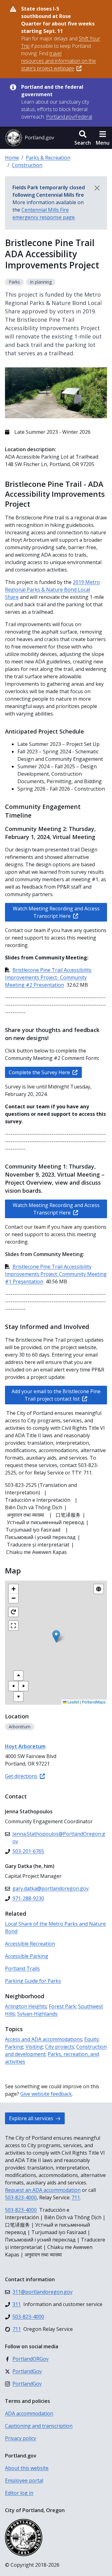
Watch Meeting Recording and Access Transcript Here (56, 912)
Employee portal (24, 2480)
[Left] (13, 1686)
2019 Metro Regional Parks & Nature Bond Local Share (52, 590)
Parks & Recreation (48, 158)
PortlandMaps (94, 1702)
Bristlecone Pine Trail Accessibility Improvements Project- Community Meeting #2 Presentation (48, 977)
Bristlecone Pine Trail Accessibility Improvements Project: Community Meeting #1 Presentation (56, 1274)
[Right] (23, 1686)
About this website (27, 2468)
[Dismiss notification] (97, 188)
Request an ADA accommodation (43, 2190)
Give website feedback (46, 2094)
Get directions (21, 1776)
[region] (56, 1643)
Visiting (34, 2047)
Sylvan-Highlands (37, 2014)
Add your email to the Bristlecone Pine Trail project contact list (56, 1395)
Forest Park (62, 2006)
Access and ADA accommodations (44, 2039)
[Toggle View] (99, 1589)
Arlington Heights (26, 2006)
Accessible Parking (27, 1956)
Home (12, 158)
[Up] (18, 1676)
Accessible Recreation (30, 1944)
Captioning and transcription (39, 2426)
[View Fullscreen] (13, 1626)
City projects (60, 2047)
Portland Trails (22, 1968)
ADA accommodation (29, 2413)
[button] (83, 138)
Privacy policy (21, 2438)
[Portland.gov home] (30, 138)
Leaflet (73, 1702)
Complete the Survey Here (39, 1072)
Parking (14, 2047)
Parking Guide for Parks (33, 1981)
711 (76, 2197)
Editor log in (19, 2493)
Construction (27, 165)
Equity (91, 2039)
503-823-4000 (21, 2197)
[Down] (18, 1697)
